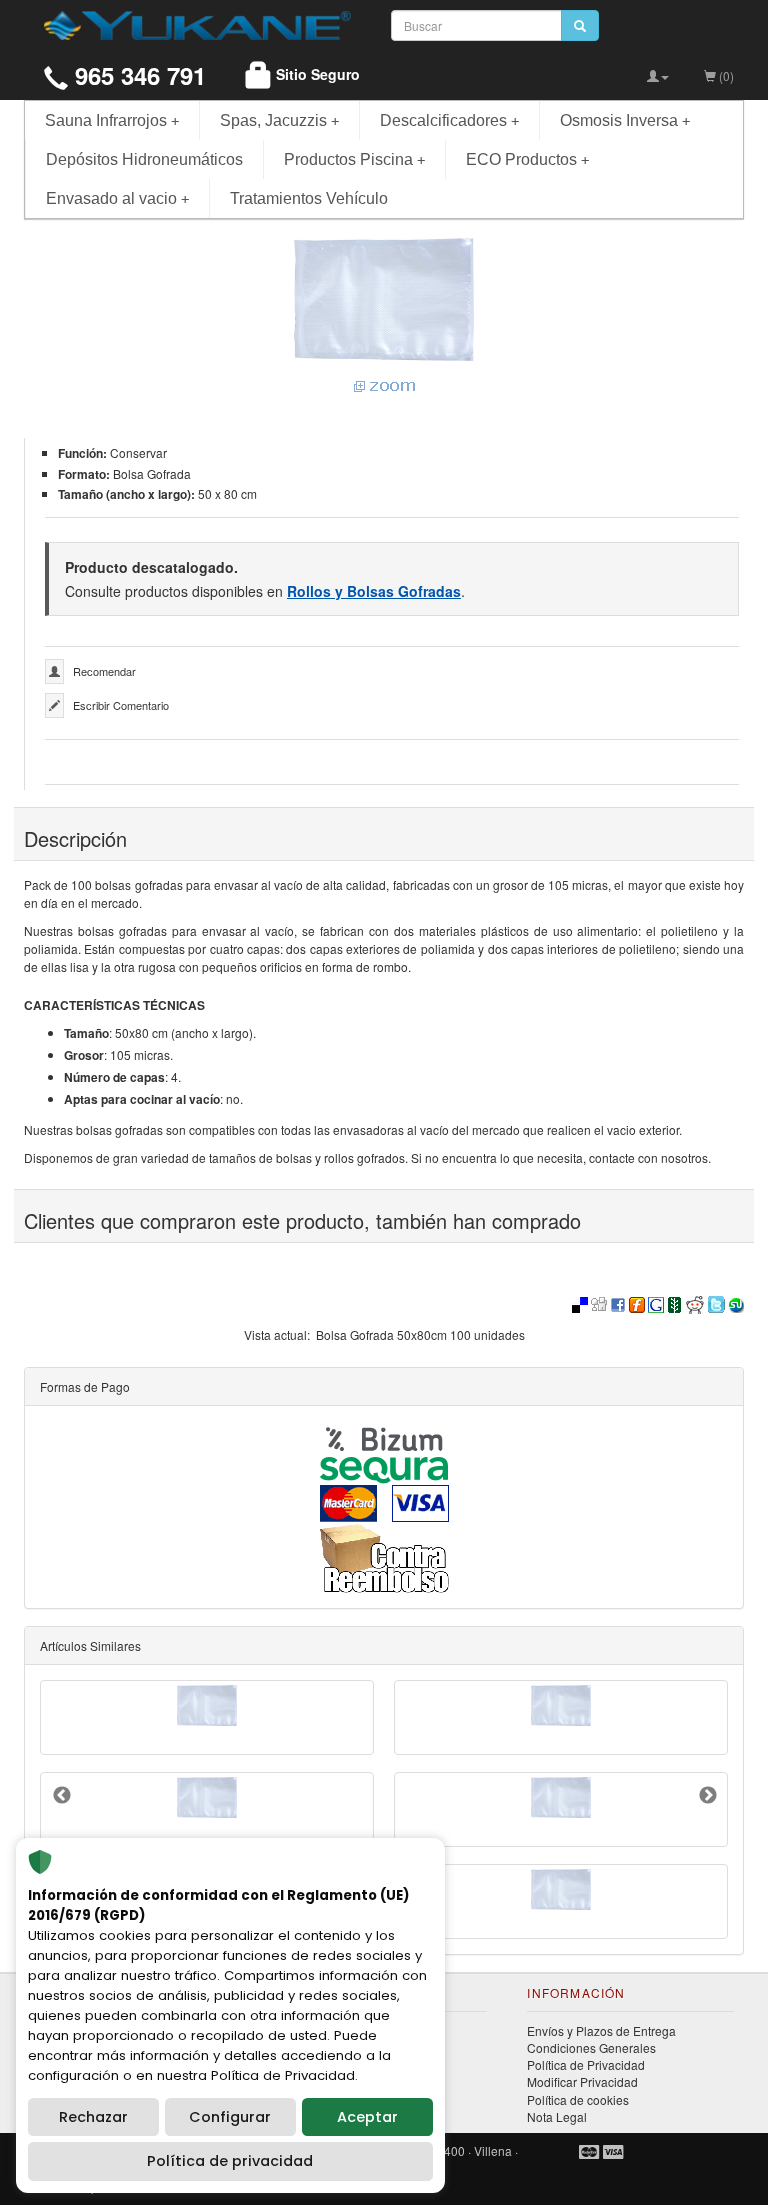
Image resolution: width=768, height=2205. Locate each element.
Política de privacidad (230, 2161)
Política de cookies (578, 2099)
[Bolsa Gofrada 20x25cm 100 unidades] (561, 1705)
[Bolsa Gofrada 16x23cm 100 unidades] (561, 1889)
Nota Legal (557, 2116)
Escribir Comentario (121, 705)
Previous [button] (62, 1796)
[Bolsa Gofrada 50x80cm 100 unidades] (384, 317)
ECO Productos (527, 159)
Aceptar (367, 2117)
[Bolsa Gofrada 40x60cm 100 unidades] (207, 1705)
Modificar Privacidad (582, 2081)
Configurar (230, 2117)
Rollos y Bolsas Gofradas (374, 591)
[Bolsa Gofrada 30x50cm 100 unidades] (207, 1797)
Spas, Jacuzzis (279, 120)
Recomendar (104, 671)
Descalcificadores (449, 120)
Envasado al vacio (117, 198)
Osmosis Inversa (625, 120)
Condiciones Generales (591, 2047)
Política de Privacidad (586, 2064)
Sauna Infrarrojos (112, 120)
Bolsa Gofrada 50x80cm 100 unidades (420, 1334)
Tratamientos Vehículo (309, 198)
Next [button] (708, 1796)
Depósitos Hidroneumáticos (144, 159)
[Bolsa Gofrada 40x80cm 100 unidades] (561, 1797)
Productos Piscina (354, 159)
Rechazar (93, 2117)
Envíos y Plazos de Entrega (601, 2030)
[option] (384, 1809)
